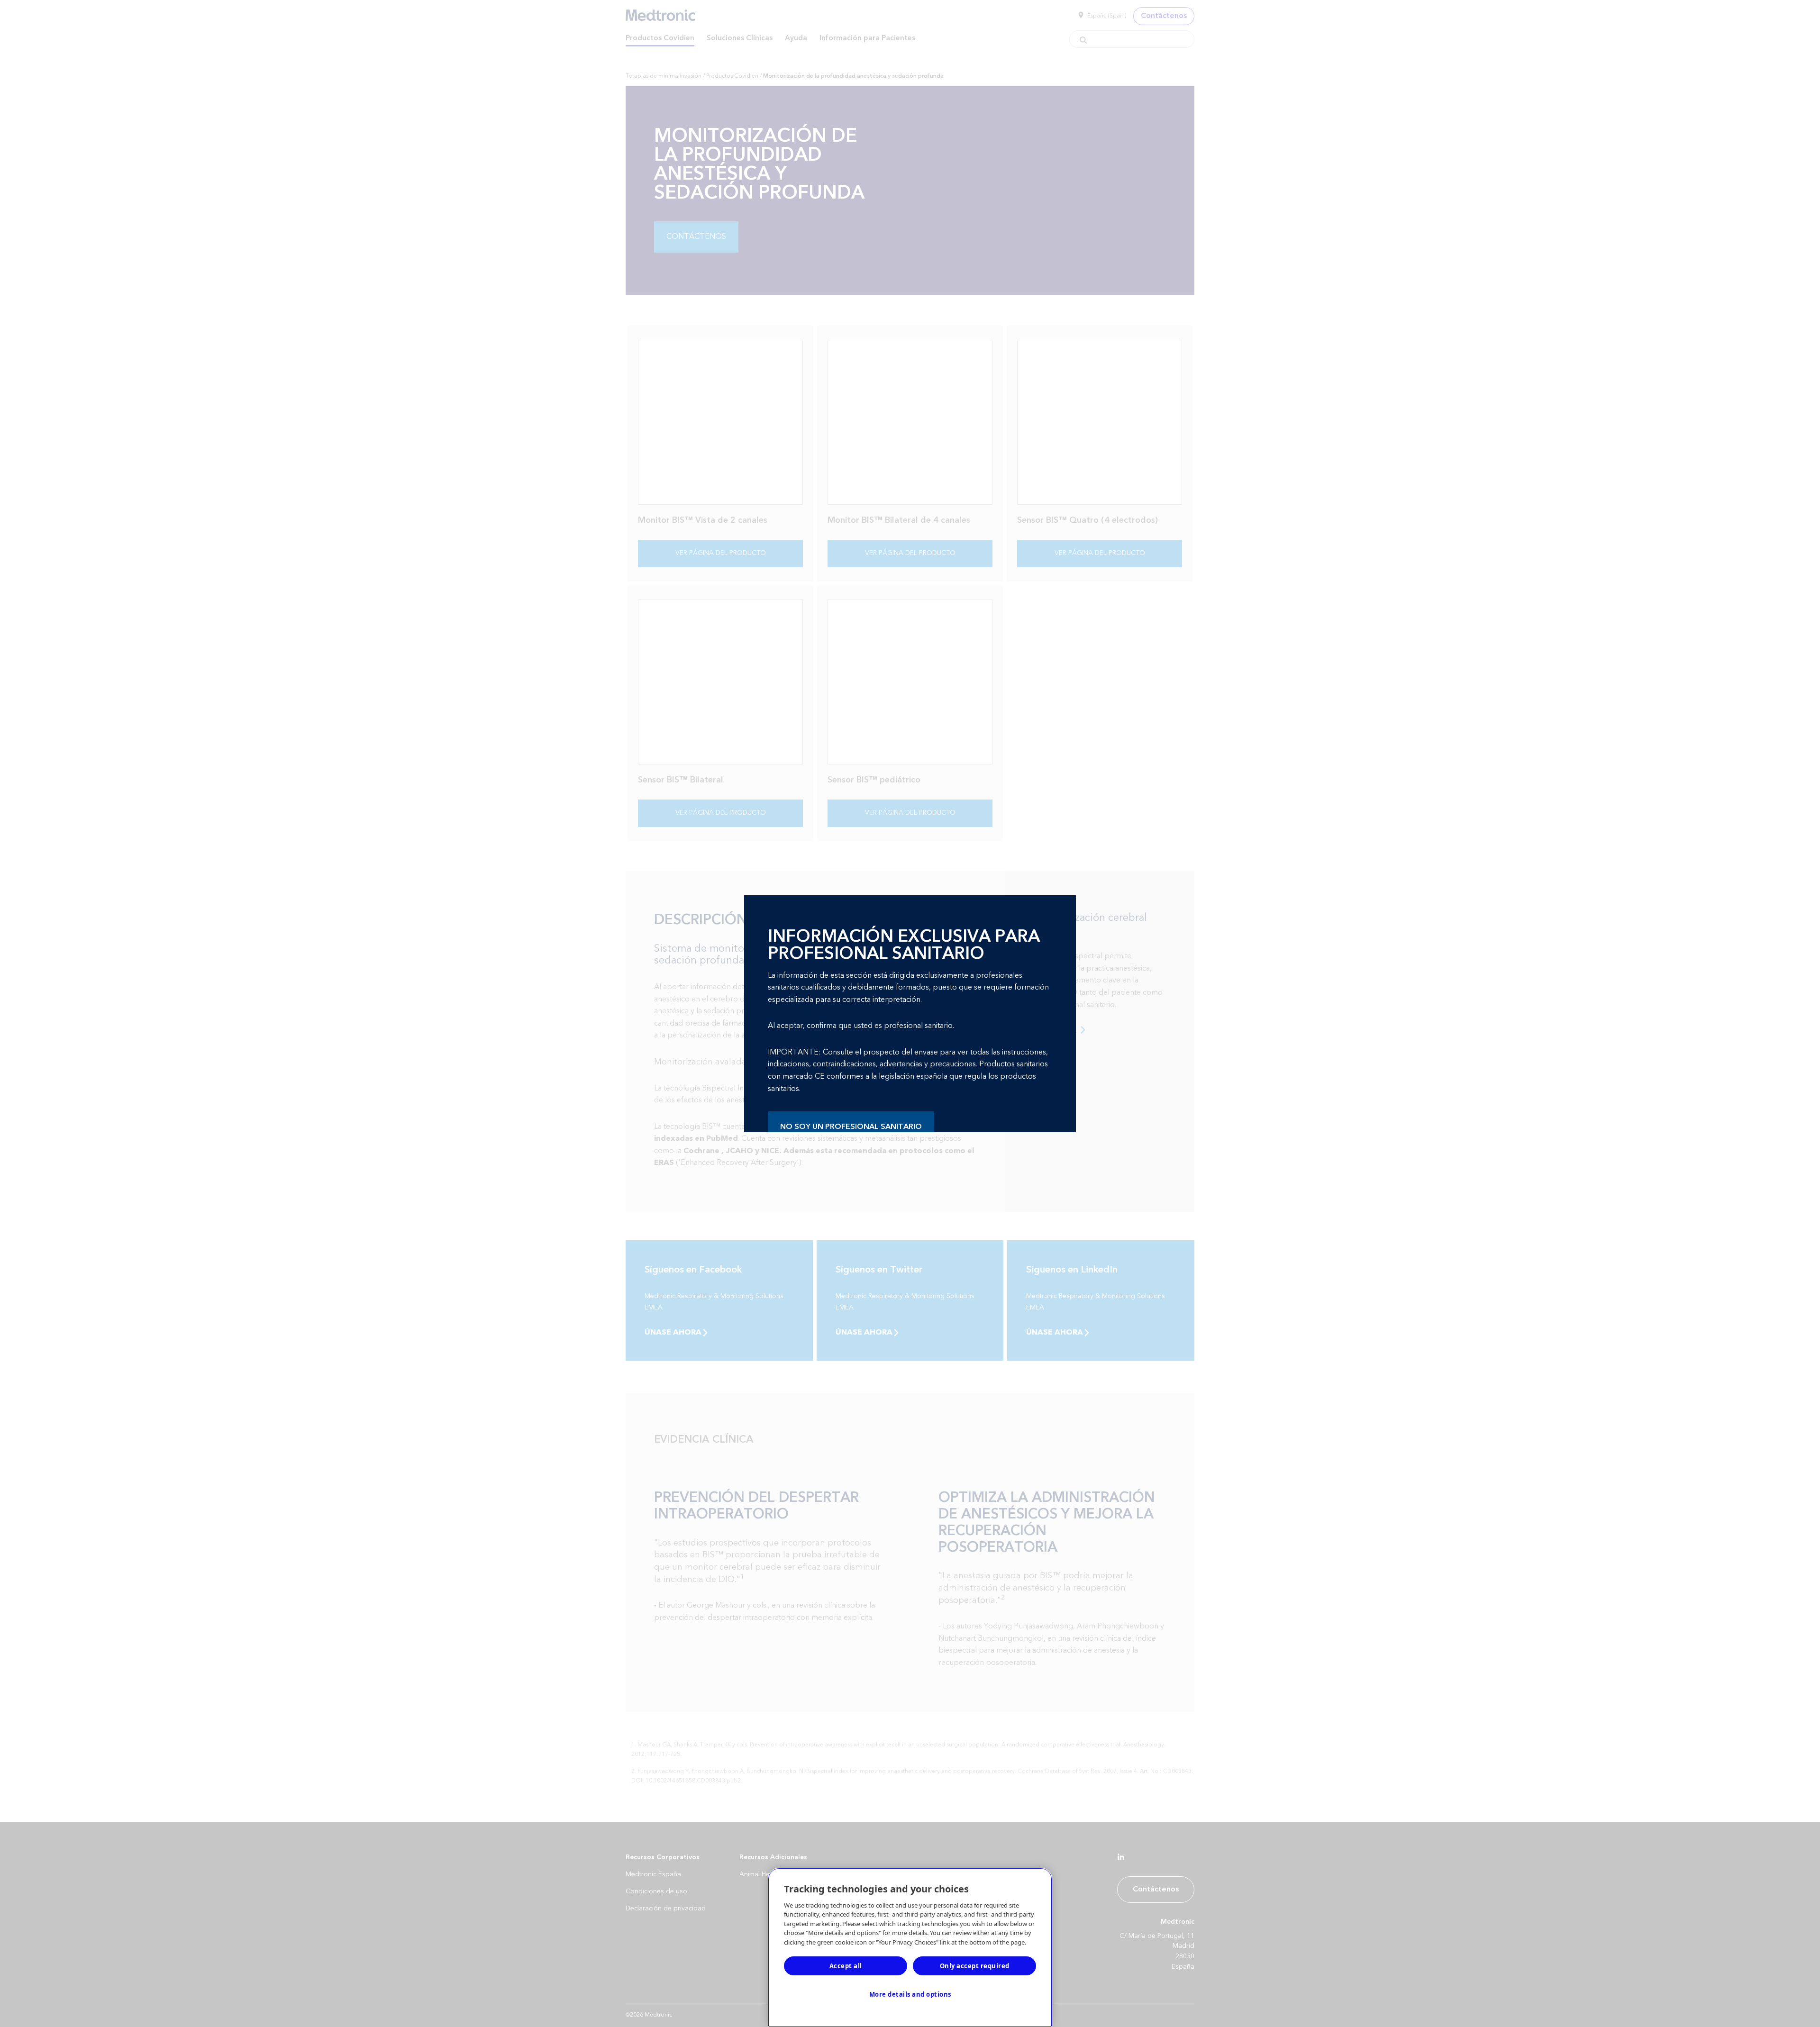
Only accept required (975, 1966)
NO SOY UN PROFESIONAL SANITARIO (851, 1127)
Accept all (846, 1966)
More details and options (910, 1994)
